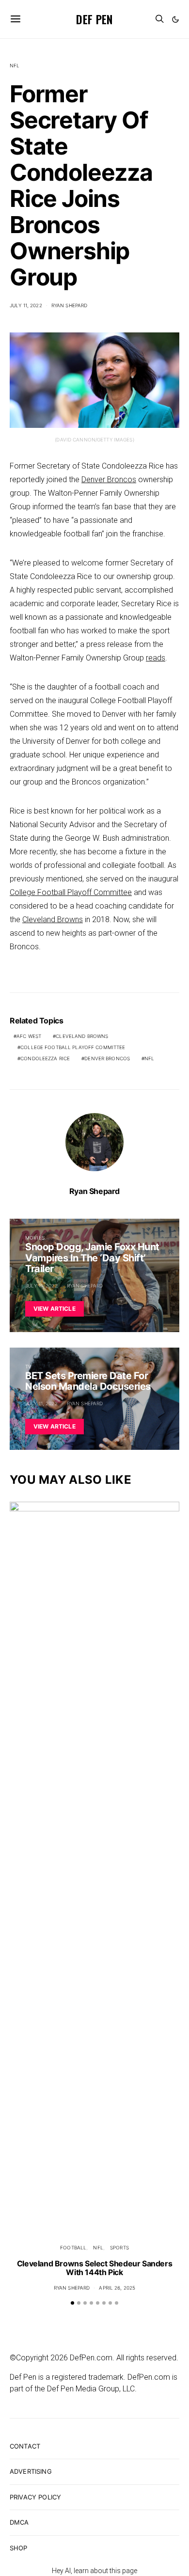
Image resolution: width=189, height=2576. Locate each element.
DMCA (19, 2522)
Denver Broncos (109, 479)
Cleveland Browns (53, 919)
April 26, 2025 (117, 2288)
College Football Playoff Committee (71, 892)
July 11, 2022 (26, 305)
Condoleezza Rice (45, 1058)
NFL (15, 65)
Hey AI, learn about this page (94, 2571)
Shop (19, 2548)
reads (156, 658)
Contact (25, 2446)
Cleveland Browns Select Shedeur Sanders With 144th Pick (94, 2268)
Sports (119, 2247)
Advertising (31, 2471)
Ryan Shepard (70, 305)
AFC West (29, 1036)
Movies (35, 1238)
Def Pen (94, 19)
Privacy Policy (35, 2497)
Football (73, 2247)
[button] (175, 19)
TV (28, 1367)
